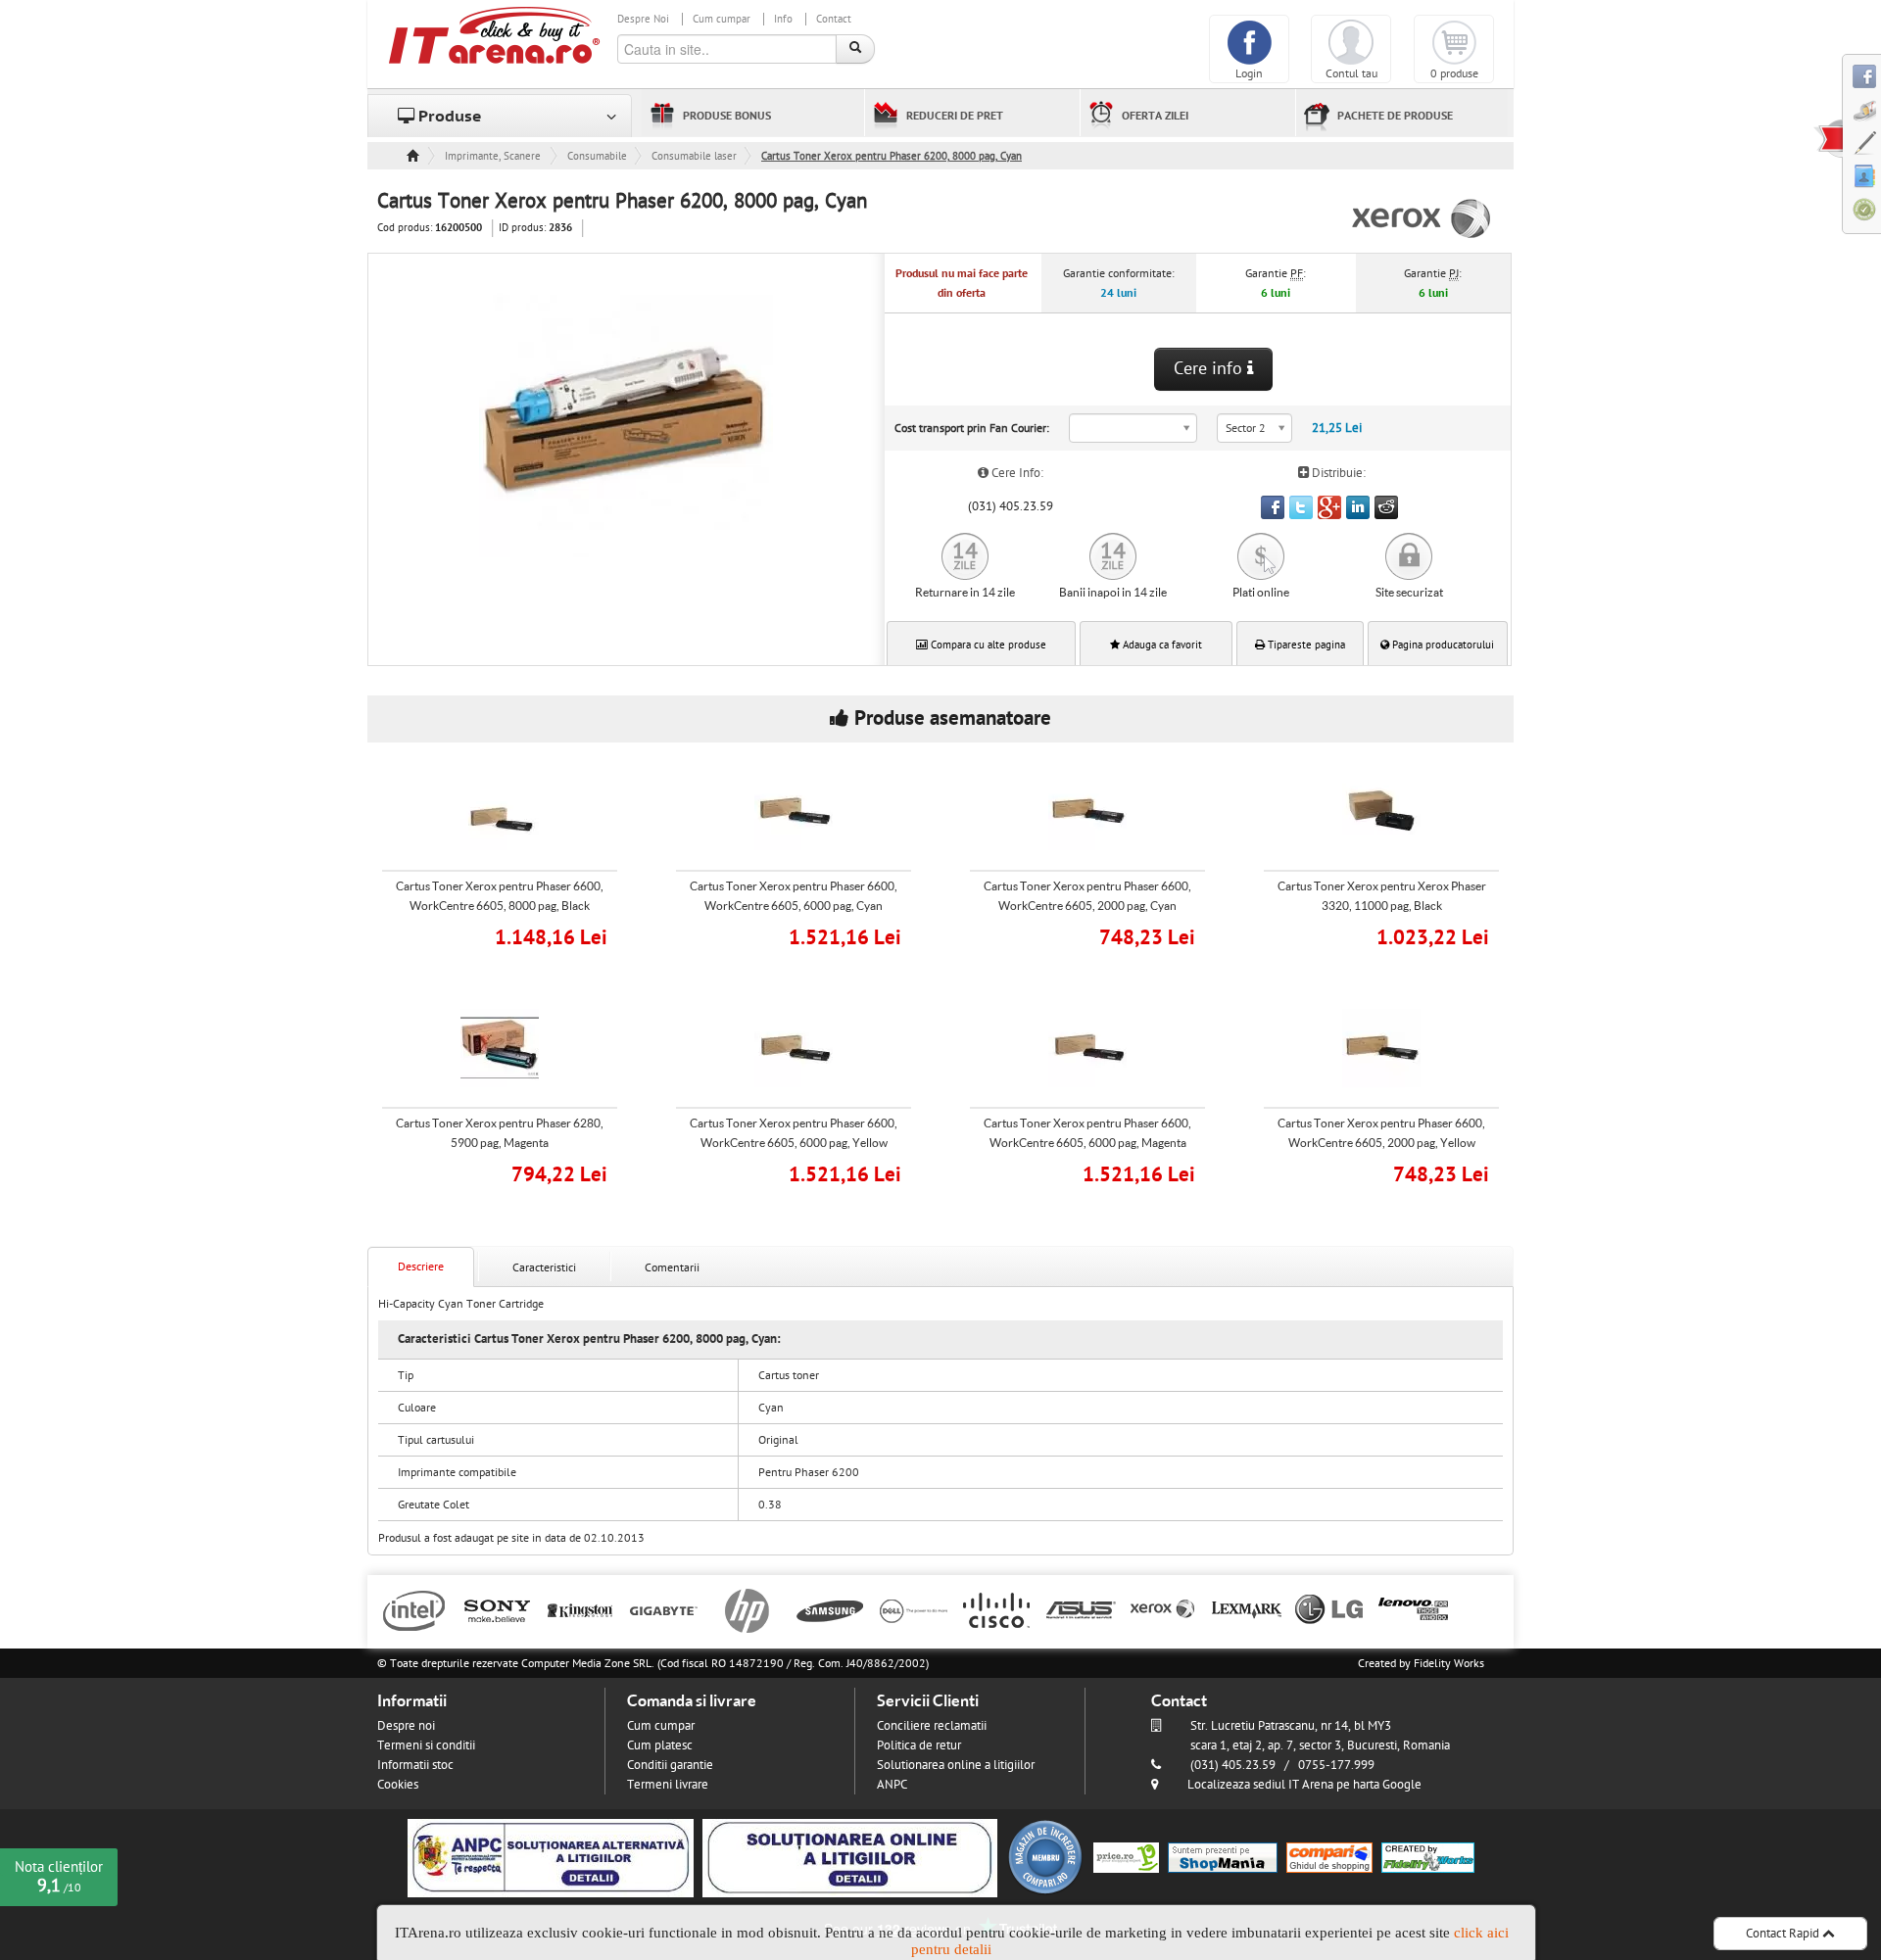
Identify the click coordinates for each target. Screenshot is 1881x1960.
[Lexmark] (1247, 1609)
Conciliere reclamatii (932, 1726)
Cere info (1210, 369)
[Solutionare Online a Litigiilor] (850, 1857)
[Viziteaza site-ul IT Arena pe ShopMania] (1223, 1857)
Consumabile (597, 156)
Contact (834, 19)
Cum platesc (660, 1745)
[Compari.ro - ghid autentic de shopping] (1045, 1857)
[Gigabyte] (664, 1609)
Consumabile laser (694, 156)
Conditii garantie (670, 1765)
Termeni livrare (668, 1785)
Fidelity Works (1449, 1663)
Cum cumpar (722, 19)
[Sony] (497, 1609)
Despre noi (406, 1726)
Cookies (398, 1785)
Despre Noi (643, 19)
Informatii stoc (415, 1765)
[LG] (1330, 1609)
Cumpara (513, 935)
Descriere (421, 1267)
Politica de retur (919, 1745)
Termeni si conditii (426, 1745)
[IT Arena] (495, 34)
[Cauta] (855, 49)
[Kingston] (580, 1609)
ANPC (892, 1785)
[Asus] (1080, 1609)
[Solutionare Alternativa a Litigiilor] (551, 1857)
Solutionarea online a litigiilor (956, 1765)
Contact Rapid (1784, 1934)
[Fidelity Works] (1428, 1857)
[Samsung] (830, 1609)
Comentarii (672, 1267)
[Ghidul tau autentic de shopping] (1329, 1857)
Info (783, 19)
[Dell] (914, 1609)
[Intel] (414, 1609)
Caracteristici (544, 1267)
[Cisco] (997, 1609)
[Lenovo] (1413, 1609)
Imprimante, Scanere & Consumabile (494, 156)
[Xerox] (1163, 1609)
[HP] (747, 1609)
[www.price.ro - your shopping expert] (1126, 1857)
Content (1828, 138)
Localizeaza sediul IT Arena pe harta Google (1304, 1785)
